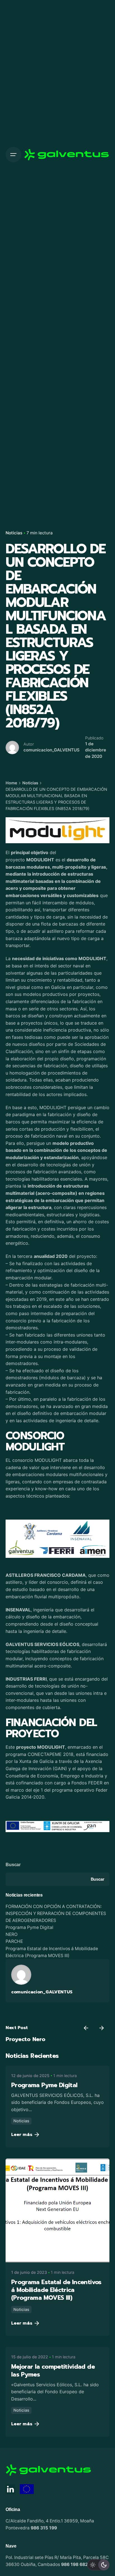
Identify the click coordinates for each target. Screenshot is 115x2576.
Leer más (22, 2135)
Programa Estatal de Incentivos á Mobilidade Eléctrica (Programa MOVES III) (56, 2290)
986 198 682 (75, 2564)
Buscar (13, 1865)
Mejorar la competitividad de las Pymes (53, 2370)
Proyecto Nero (26, 2039)
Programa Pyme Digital (29, 1927)
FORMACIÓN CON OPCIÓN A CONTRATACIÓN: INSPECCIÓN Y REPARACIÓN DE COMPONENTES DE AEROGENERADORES (56, 1913)
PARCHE (14, 1941)
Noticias (14, 533)
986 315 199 (44, 2528)
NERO (12, 1934)
